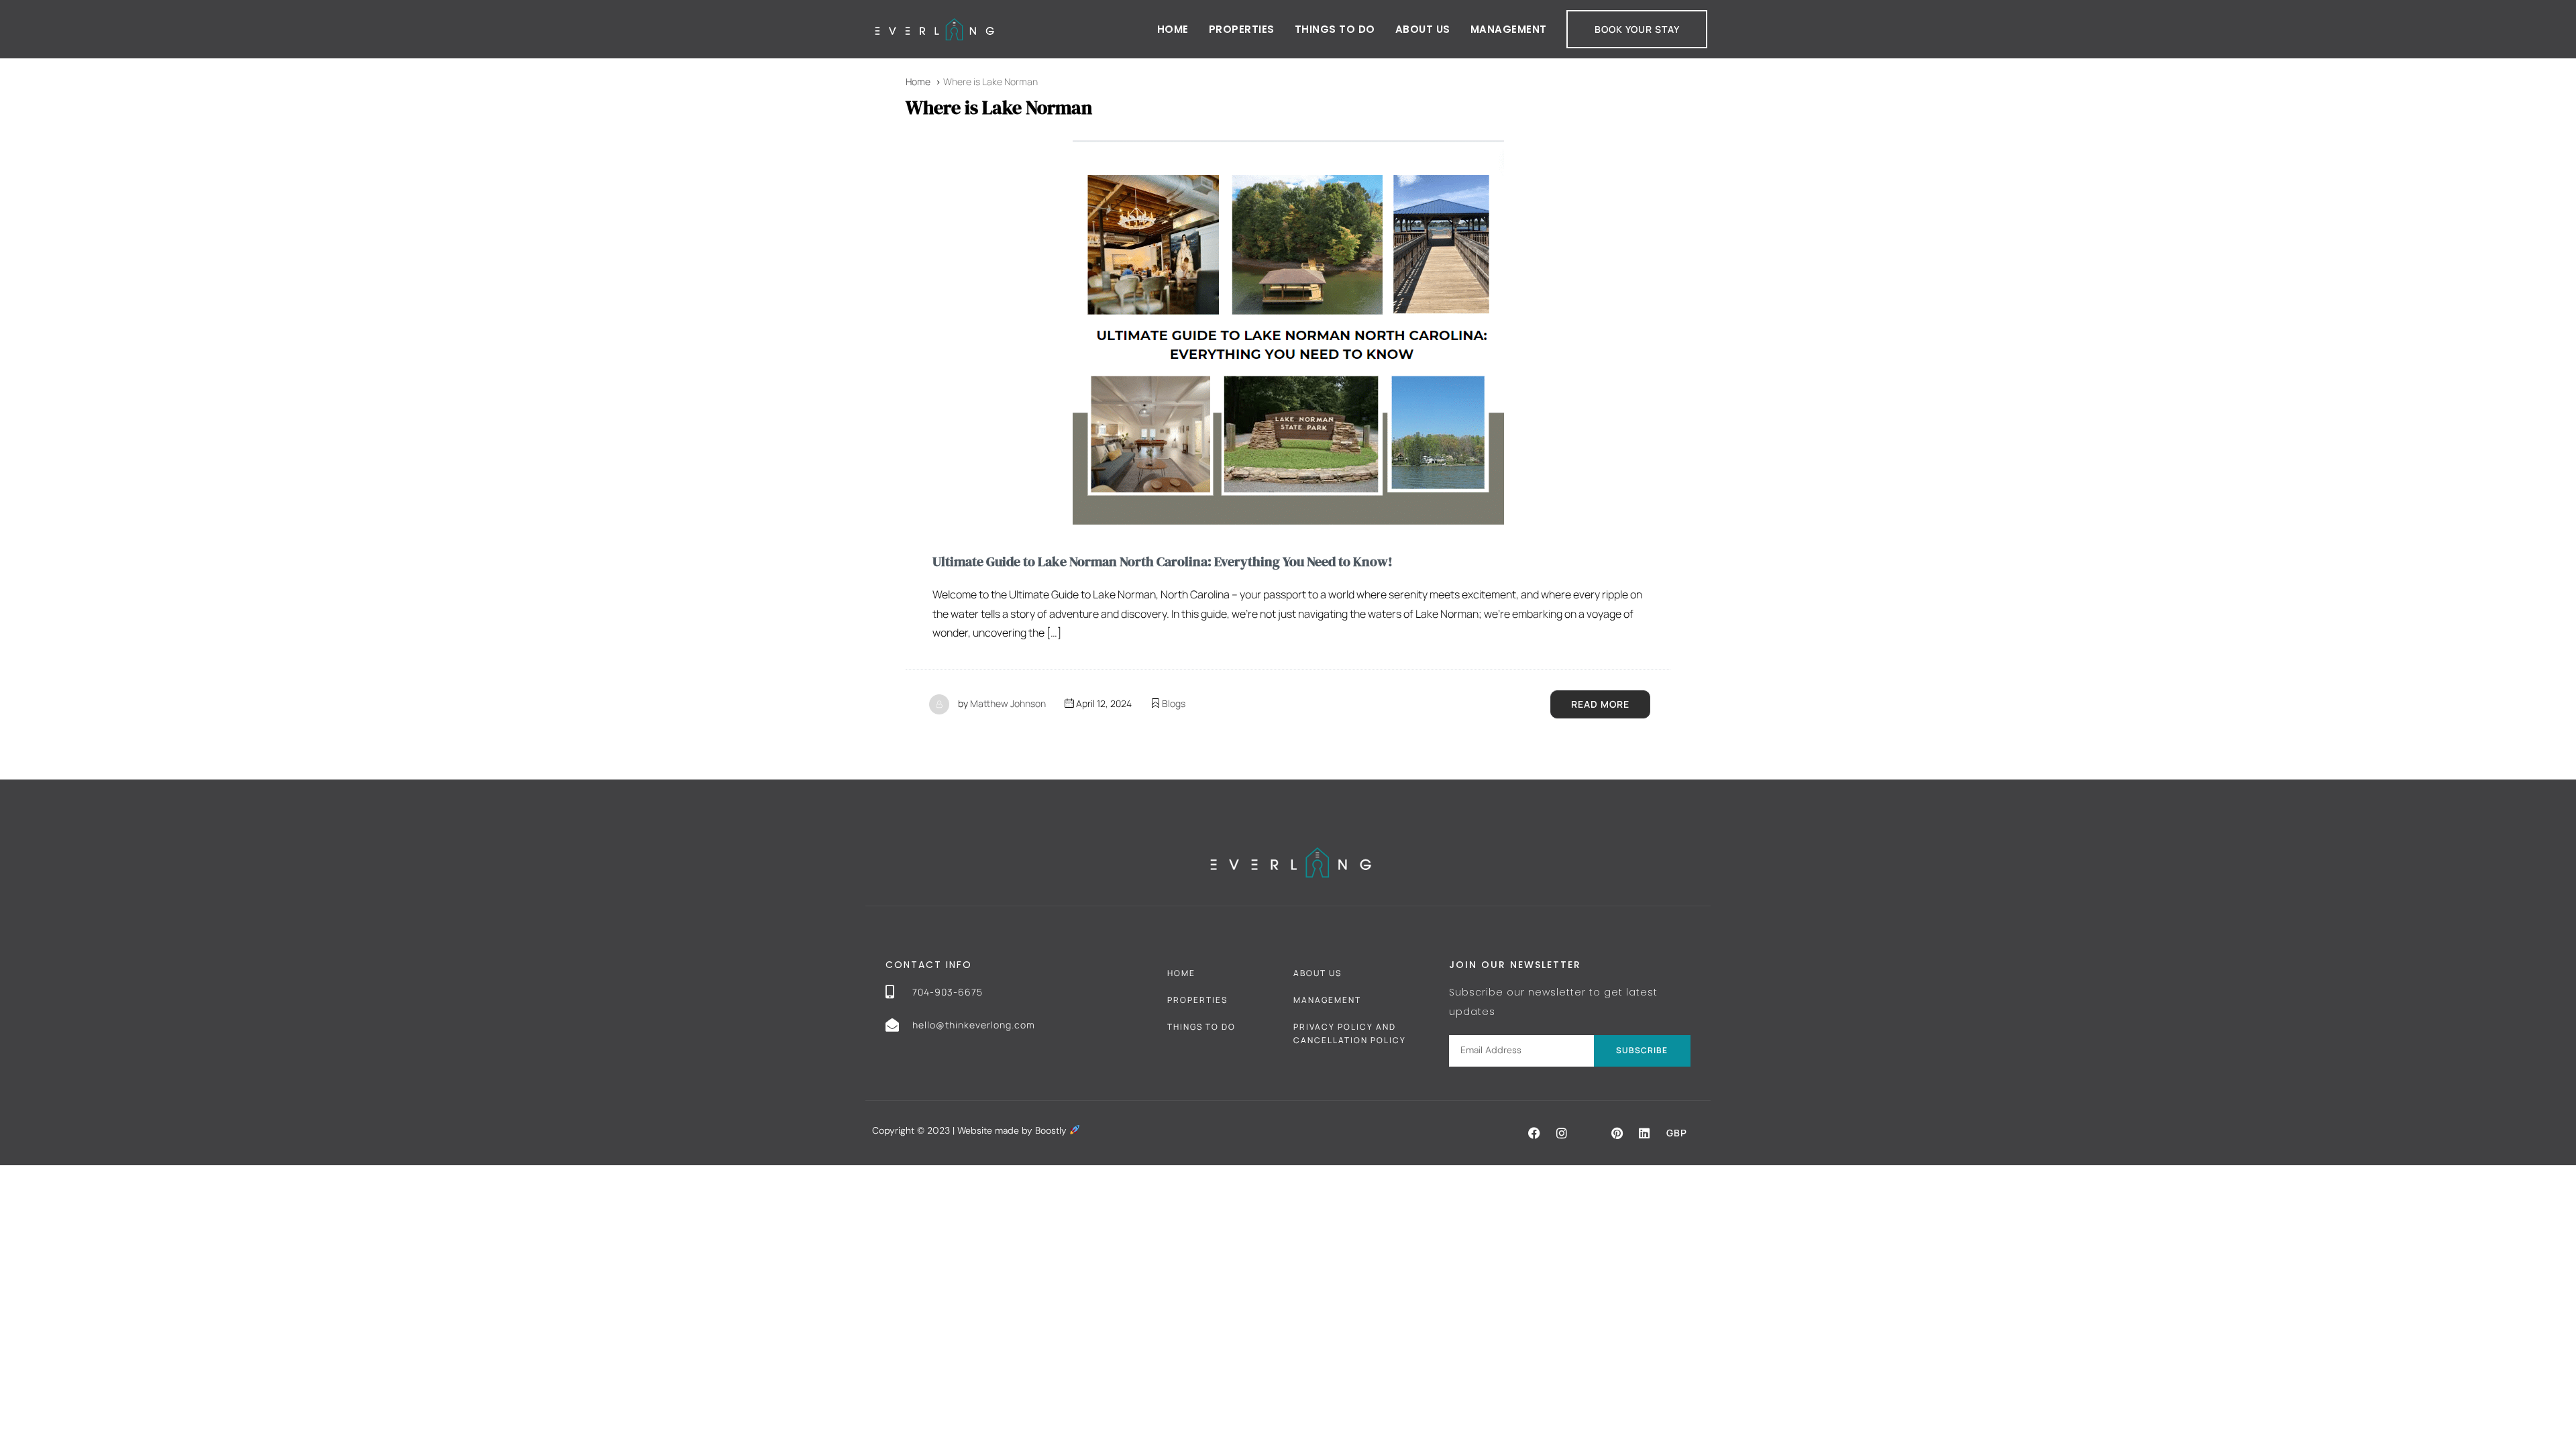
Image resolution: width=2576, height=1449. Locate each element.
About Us (1423, 29)
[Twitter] (1589, 1133)
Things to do (1335, 29)
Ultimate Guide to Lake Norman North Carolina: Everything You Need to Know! (1163, 561)
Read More (1600, 704)
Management (1509, 29)
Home (1173, 29)
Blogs (1174, 703)
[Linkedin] (1644, 1133)
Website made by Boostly (1013, 1130)
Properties (1242, 29)
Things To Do (1201, 1027)
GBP (1677, 1133)
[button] (1534, 1133)
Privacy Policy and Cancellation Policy (1350, 1033)
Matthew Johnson (1008, 703)
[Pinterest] (1617, 1133)
